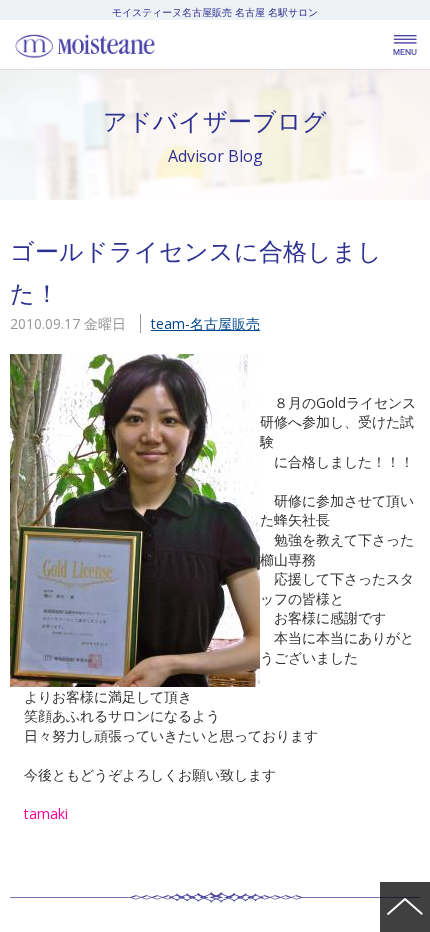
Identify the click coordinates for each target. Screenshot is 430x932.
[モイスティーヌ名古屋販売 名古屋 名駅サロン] (130, 45)
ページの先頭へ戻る (405, 907)
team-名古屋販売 (205, 323)
